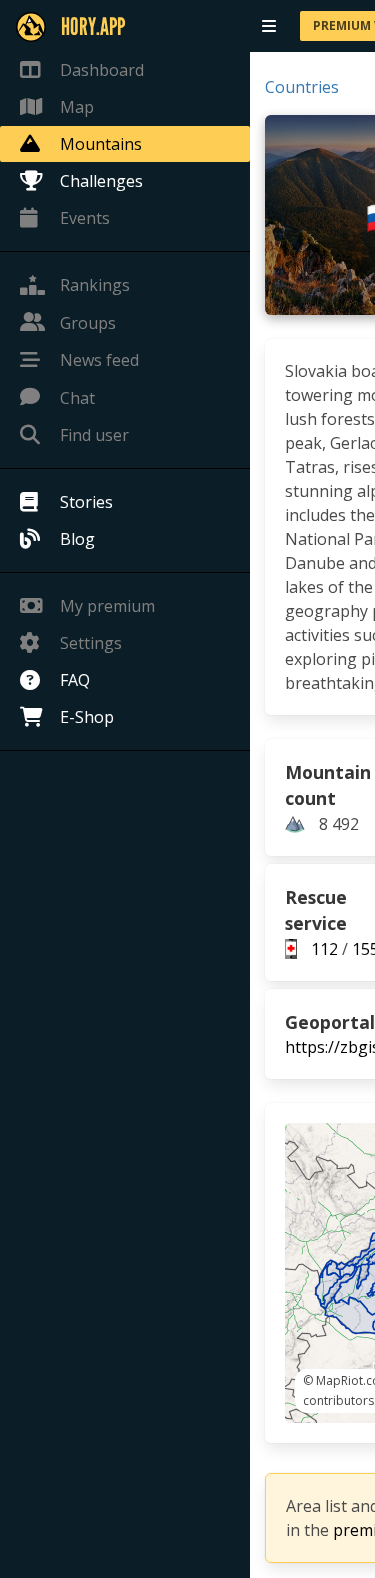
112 (324, 949)
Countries (302, 87)
